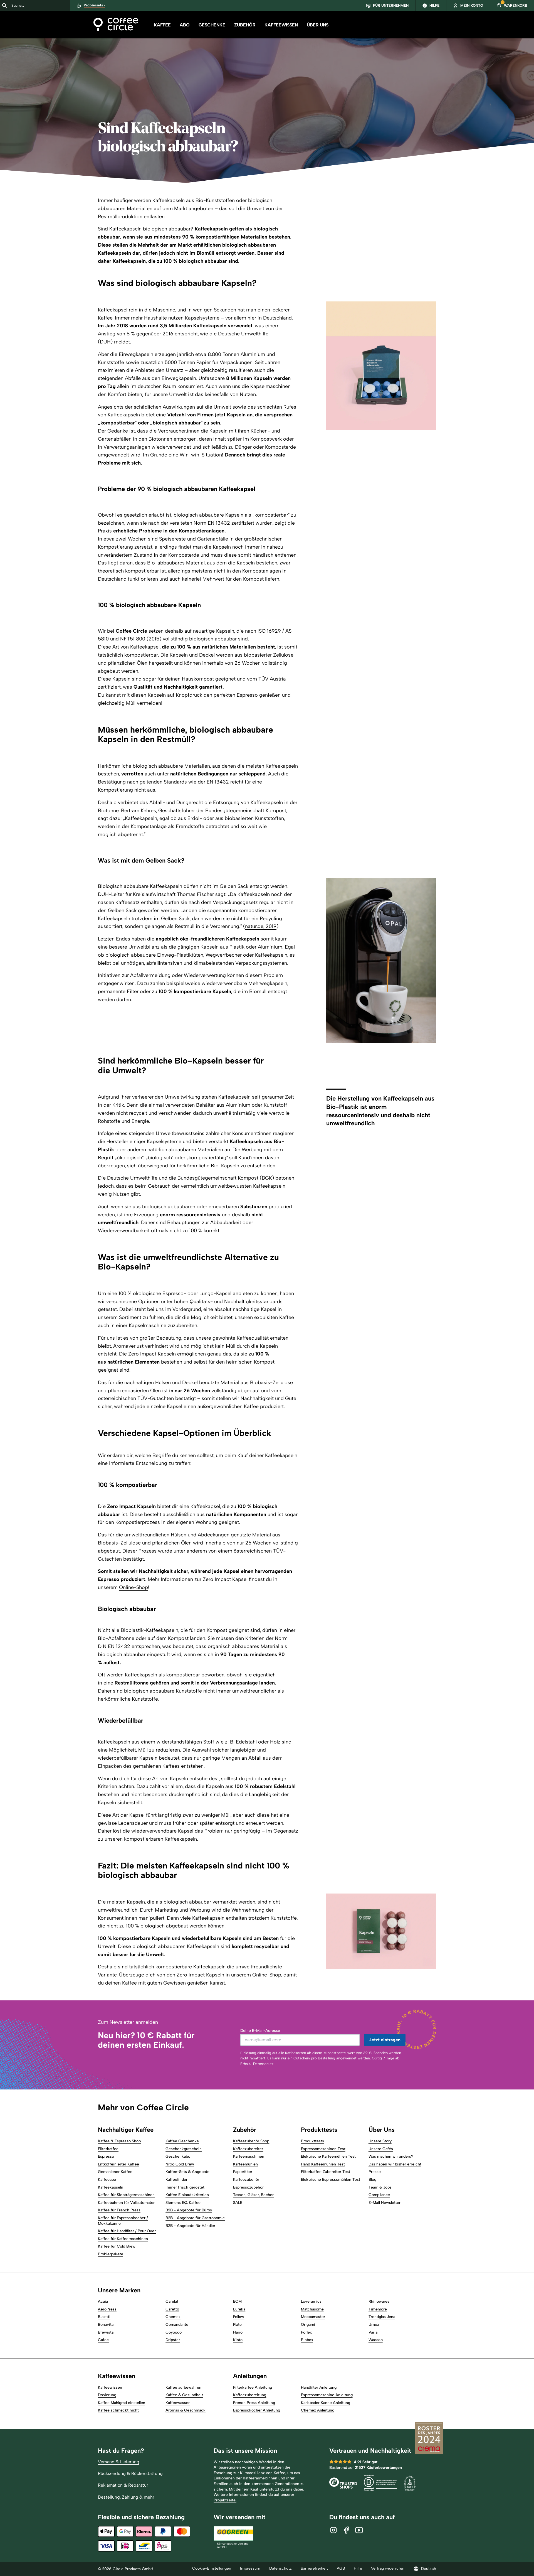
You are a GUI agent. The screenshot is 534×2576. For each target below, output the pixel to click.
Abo (185, 25)
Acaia (103, 2301)
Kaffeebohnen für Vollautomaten (127, 2203)
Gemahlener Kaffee (115, 2172)
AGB (341, 2568)
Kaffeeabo (107, 2180)
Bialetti (104, 2317)
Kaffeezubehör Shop (251, 2141)
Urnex (374, 2325)
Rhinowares (379, 2301)
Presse (375, 2172)
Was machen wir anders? (391, 2156)
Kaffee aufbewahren (183, 2387)
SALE (238, 2203)
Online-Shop (133, 1587)
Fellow (239, 2317)
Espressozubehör (248, 2187)
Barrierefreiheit (314, 2568)
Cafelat (172, 2301)
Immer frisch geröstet (185, 2187)
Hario (238, 2332)
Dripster (173, 2340)
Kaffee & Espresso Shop (119, 2141)
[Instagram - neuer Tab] (333, 2530)
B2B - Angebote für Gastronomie (195, 2218)
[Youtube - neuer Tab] (359, 2530)
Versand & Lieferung (119, 2462)
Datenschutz (263, 2064)
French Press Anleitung (254, 2403)
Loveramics (311, 2301)
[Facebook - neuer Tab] (346, 2530)
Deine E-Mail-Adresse (260, 2031)
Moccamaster (313, 2317)
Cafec (103, 2340)
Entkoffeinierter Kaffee (118, 2164)
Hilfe (358, 2568)
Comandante (177, 2325)
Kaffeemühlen (245, 2164)
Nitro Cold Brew (180, 2164)
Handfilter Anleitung (319, 2387)
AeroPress (107, 2309)
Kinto (238, 2340)
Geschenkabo (178, 2156)
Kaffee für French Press (119, 2210)
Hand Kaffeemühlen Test (323, 2164)
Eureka (239, 2309)
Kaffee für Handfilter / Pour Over (127, 2231)
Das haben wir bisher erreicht (395, 2164)
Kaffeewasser (178, 2403)
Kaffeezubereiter (248, 2149)
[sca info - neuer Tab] (410, 2484)
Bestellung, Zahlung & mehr (126, 2497)
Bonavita (106, 2325)
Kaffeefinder (176, 2180)
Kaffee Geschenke (182, 2141)
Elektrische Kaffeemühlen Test (328, 2156)
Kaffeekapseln (111, 2187)
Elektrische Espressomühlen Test (331, 2180)
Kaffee (162, 25)
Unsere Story (380, 2141)
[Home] (116, 25)
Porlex (306, 2332)
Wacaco (376, 2340)
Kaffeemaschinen (249, 2156)
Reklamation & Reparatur (123, 2485)
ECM (237, 2301)
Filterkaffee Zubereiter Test (326, 2172)
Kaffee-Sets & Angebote (187, 2172)
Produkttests (312, 2141)
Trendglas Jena (382, 2317)
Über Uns (318, 25)
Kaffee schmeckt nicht (118, 2410)
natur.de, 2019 (261, 926)
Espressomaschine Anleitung (327, 2395)
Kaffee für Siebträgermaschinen (126, 2195)
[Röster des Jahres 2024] (429, 2439)
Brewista (106, 2332)
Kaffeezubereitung (250, 2395)
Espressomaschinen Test (323, 2149)
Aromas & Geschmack (186, 2410)
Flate (237, 2325)
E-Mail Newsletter (385, 2203)
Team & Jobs (380, 2187)
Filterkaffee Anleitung (253, 2387)
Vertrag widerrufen (388, 2568)
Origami (308, 2325)
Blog (372, 2180)
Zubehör (245, 25)
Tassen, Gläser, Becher (253, 2195)
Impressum (250, 2568)
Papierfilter (243, 2172)
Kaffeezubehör (246, 2180)
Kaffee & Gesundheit (184, 2395)
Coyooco (174, 2332)
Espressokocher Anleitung (257, 2410)
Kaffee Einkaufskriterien (187, 2195)
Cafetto (172, 2309)
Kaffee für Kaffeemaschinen (123, 2239)
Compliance (379, 2195)
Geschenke (212, 25)
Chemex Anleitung (318, 2410)
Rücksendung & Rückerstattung (130, 2473)
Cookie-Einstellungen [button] (212, 2568)
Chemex (173, 2317)
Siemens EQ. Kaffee (183, 2203)
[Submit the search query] (4, 6)
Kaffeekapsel (145, 647)
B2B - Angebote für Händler (190, 2226)
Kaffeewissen (281, 25)
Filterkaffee (108, 2149)
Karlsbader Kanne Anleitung (326, 2403)
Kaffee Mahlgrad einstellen (122, 2403)
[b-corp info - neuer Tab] (380, 2484)
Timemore (378, 2309)
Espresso (106, 2156)
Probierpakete (111, 2254)
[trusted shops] (343, 2484)
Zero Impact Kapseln (152, 1354)
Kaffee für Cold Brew (117, 2246)
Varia (373, 2332)
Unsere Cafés (381, 2149)
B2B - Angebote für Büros (189, 2210)
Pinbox (307, 2340)
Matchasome (312, 2309)
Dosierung (107, 2395)
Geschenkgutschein (184, 2149)
